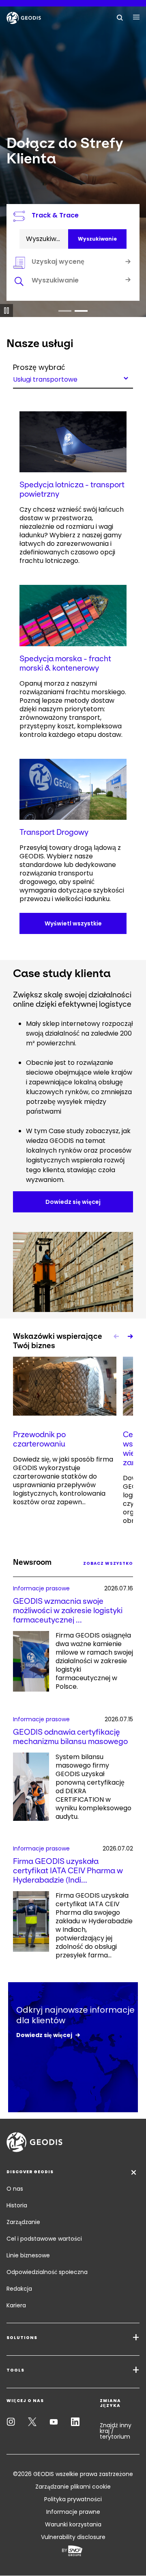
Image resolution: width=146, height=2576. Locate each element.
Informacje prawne (73, 2512)
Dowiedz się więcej (44, 2035)
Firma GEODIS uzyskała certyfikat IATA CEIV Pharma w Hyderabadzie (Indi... (68, 1871)
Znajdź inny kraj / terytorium (116, 2431)
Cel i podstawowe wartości (44, 2239)
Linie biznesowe (28, 2255)
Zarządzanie (23, 2222)
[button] (65, 311)
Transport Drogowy (54, 832)
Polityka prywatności (73, 2499)
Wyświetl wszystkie (73, 923)
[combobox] (73, 378)
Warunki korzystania (73, 2524)
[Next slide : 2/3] (130, 1336)
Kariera (16, 2305)
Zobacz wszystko (108, 1563)
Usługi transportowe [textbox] (45, 379)
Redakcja (19, 2289)
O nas (15, 2189)
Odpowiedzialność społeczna (47, 2272)
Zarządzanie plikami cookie (73, 2487)
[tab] (73, 282)
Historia (17, 2205)
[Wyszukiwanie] (120, 17)
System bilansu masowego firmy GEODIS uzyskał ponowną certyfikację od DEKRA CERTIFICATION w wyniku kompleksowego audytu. (93, 1787)
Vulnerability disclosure (73, 2537)
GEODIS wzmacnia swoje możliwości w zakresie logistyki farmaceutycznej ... (68, 1611)
